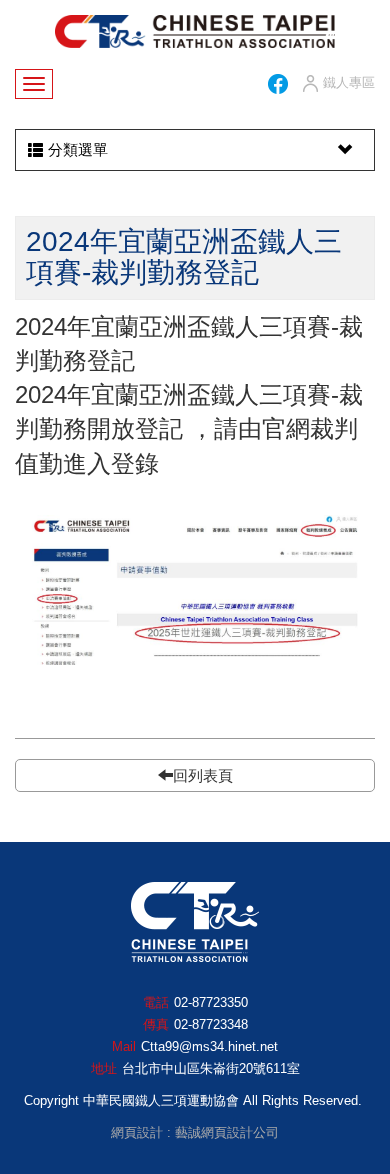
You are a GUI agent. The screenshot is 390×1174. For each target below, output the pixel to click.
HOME (195, 32)
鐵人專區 (349, 82)
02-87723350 (211, 1002)
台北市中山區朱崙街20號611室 (211, 1068)
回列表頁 (203, 775)
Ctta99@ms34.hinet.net (209, 1046)
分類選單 (78, 149)
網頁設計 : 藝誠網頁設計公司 (195, 1132)
